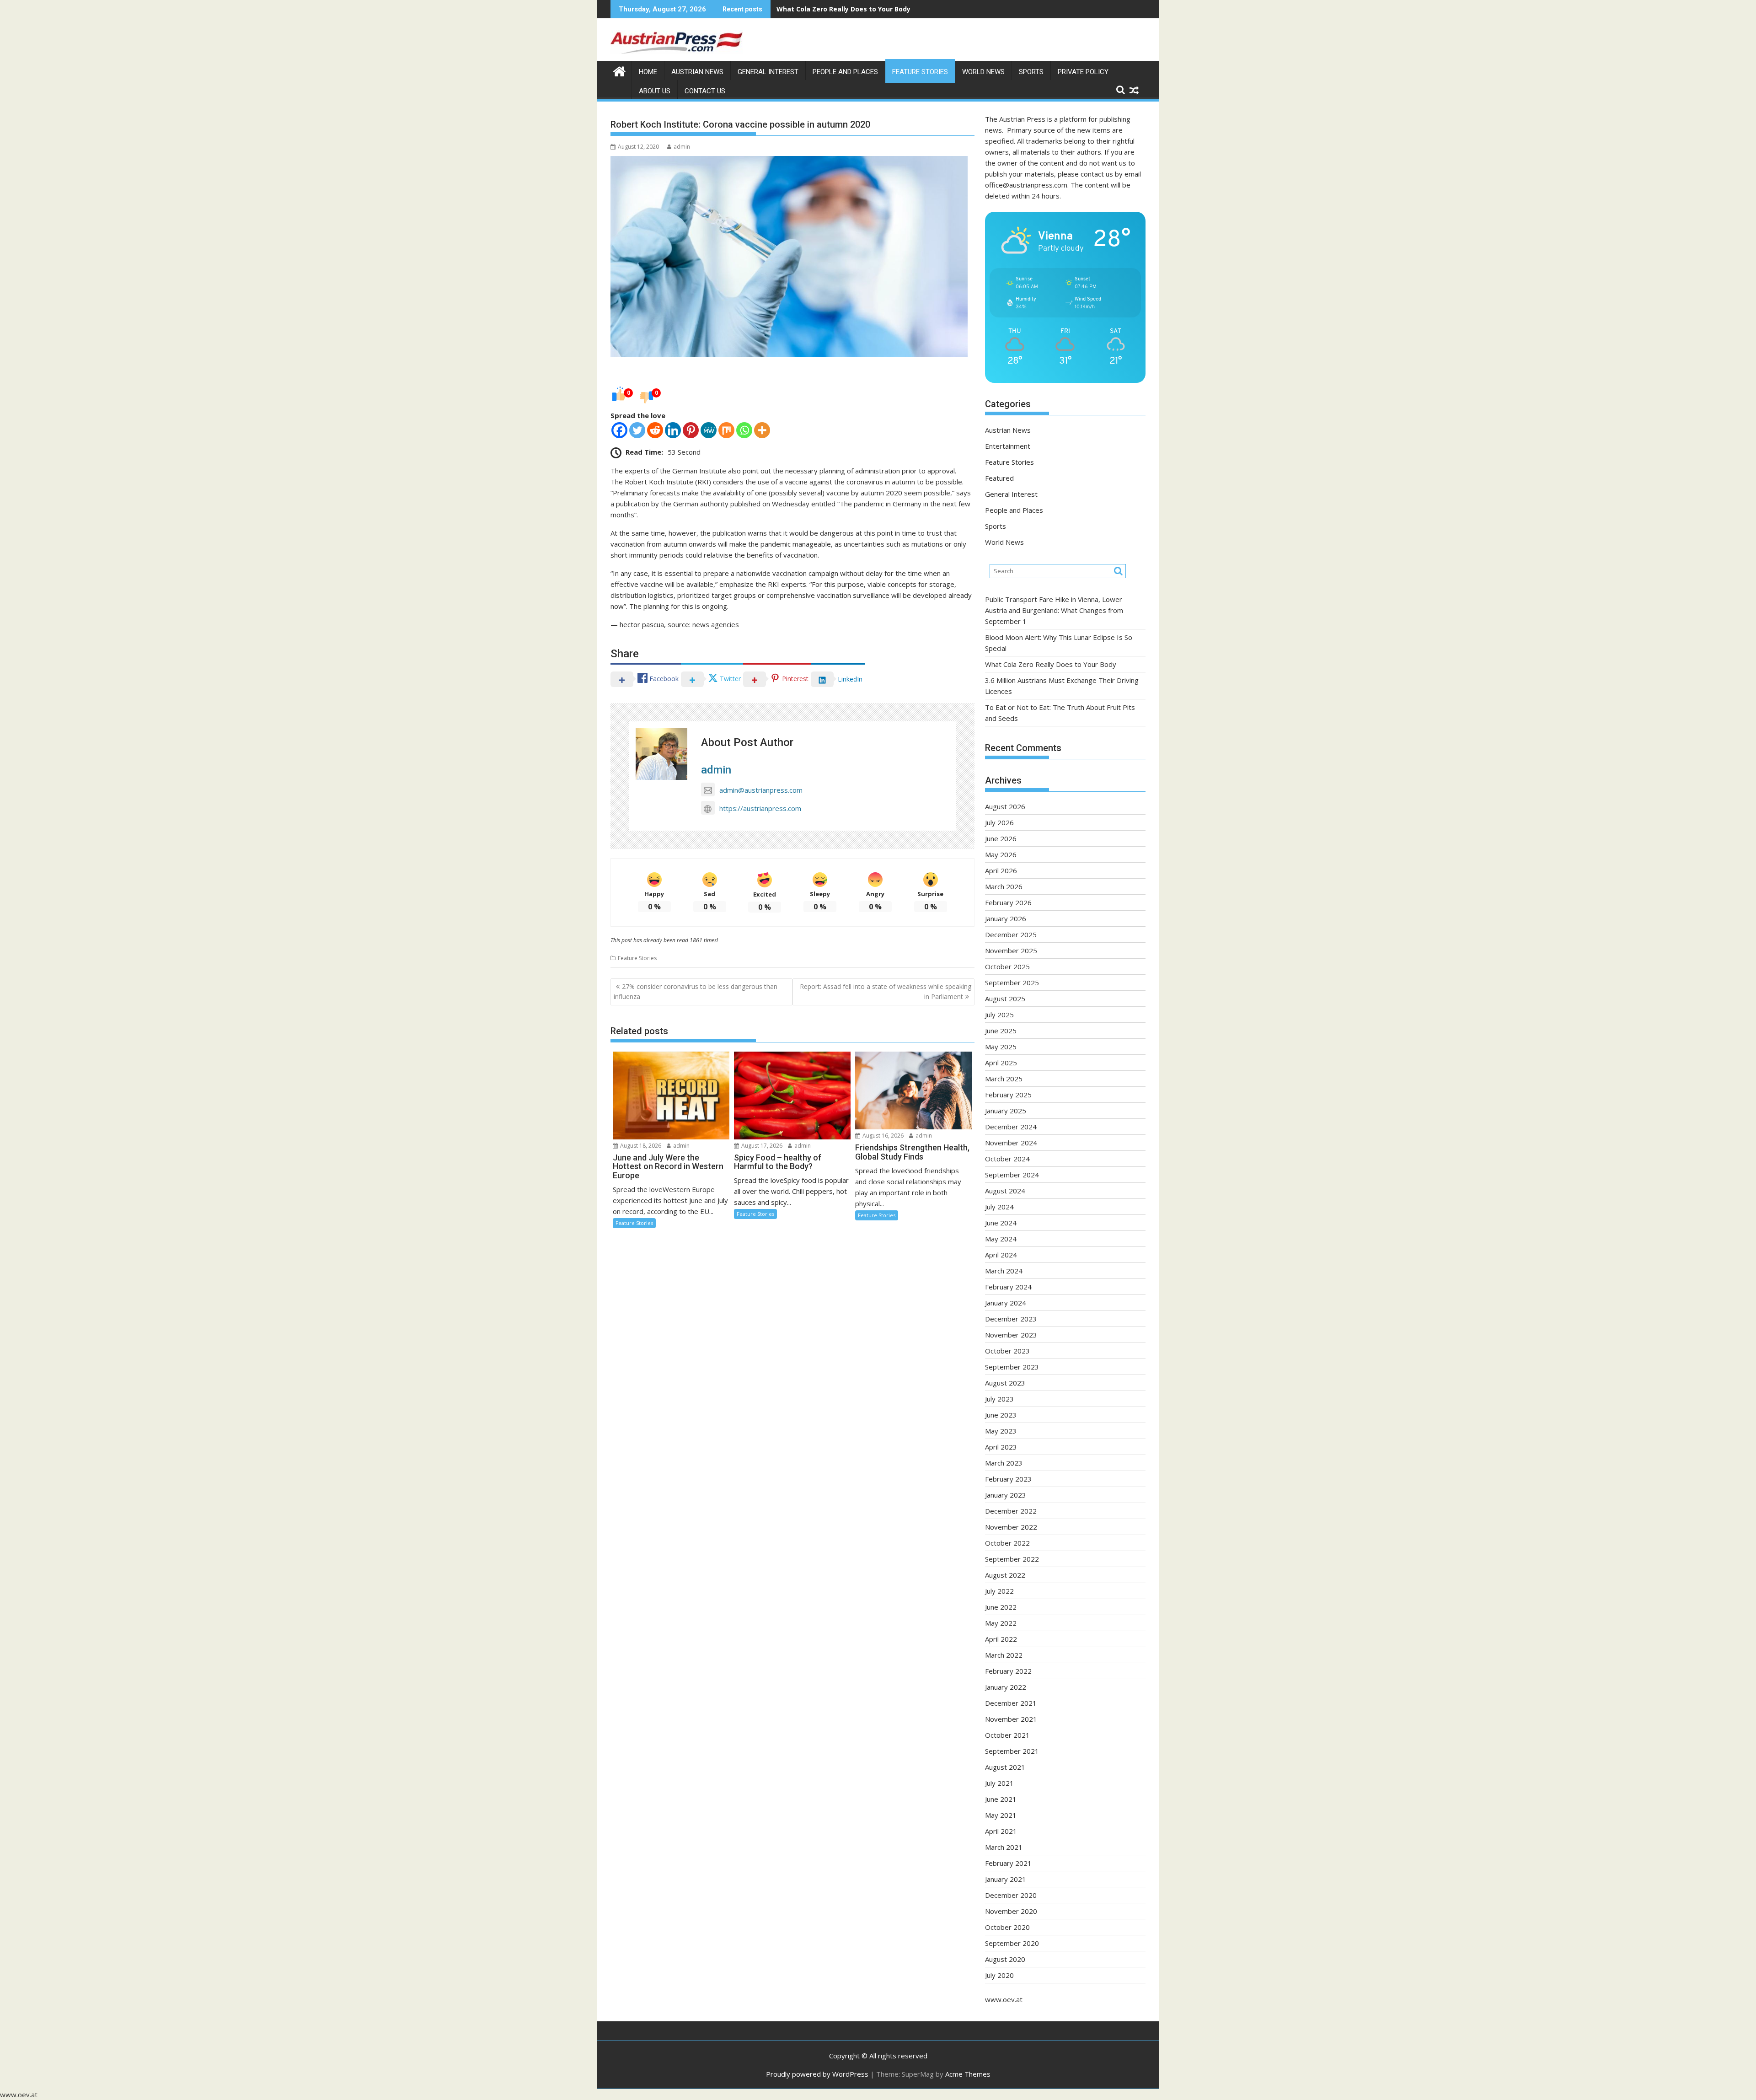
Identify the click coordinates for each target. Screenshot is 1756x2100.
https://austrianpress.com (760, 808)
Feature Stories (920, 72)
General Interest (768, 72)
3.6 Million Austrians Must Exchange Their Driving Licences (873, 9)
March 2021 (1004, 1847)
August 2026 (1005, 806)
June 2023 (1001, 1415)
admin (682, 147)
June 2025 (1001, 1031)
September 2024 (1012, 1175)
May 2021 (1001, 1815)
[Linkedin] (673, 430)
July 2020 (999, 1975)
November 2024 (1011, 1143)
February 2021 (1008, 1863)
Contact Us (705, 91)
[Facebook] (619, 430)
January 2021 (1006, 1879)
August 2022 (1005, 1575)
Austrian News (697, 72)
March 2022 (1004, 1655)
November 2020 (1011, 1911)
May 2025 (1001, 1047)
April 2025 (1001, 1063)
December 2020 (1011, 1895)
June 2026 (1001, 838)
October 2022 (1007, 1543)
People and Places (845, 72)
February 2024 (1008, 1287)
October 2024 (1007, 1159)
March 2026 (1004, 886)
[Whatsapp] (744, 430)
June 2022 (1001, 1607)
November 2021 (1011, 1719)
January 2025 (1006, 1111)
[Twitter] (637, 430)
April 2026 (1001, 870)
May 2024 (1001, 1239)
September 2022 (1012, 1559)
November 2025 (1011, 951)
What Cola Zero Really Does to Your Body (1051, 664)
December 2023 (1011, 1319)
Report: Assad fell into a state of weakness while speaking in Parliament (886, 991)
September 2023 (1012, 1367)
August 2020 (1005, 1959)
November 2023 (1011, 1335)
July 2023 (999, 1399)
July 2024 (999, 1207)
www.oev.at (1004, 1999)
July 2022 (999, 1591)
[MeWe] (709, 430)
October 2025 (1007, 967)
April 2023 (1001, 1447)
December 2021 (1011, 1703)
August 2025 (1005, 999)
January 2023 (1006, 1495)
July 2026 (999, 822)
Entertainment (1008, 446)
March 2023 (1004, 1463)
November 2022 (1011, 1527)
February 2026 (1008, 902)
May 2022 (1001, 1623)
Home (648, 72)
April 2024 (1001, 1255)
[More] (762, 430)
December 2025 (1011, 935)
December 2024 (1011, 1127)
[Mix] (726, 430)
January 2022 (1006, 1687)
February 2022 (1008, 1671)
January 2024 (1006, 1303)
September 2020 (1012, 1943)
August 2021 (1005, 1767)
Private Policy (1083, 72)
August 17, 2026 (761, 1146)
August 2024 (1005, 1191)
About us (655, 91)
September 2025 (1012, 983)
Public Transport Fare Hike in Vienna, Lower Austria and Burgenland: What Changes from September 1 (1054, 610)
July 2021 (999, 1783)
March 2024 (1004, 1271)
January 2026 (1006, 918)
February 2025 (1008, 1095)
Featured (999, 478)
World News (983, 72)
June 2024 (1001, 1223)
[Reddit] (655, 430)
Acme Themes (968, 2074)
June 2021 (1001, 1799)
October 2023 (1007, 1351)
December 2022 (1011, 1511)
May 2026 (1001, 854)
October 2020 (1007, 1927)
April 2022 (1001, 1639)
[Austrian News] (619, 70)
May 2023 (1001, 1431)
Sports (1031, 72)
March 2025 (1004, 1079)
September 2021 (1012, 1751)
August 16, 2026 (882, 1136)
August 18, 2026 (640, 1146)
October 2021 (1007, 1735)
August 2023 (1005, 1383)
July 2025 (999, 1015)
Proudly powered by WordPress (817, 2074)
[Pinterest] (691, 430)
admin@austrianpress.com (761, 790)
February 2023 (1008, 1479)
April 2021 (1001, 1831)
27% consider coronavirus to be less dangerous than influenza (696, 991)
